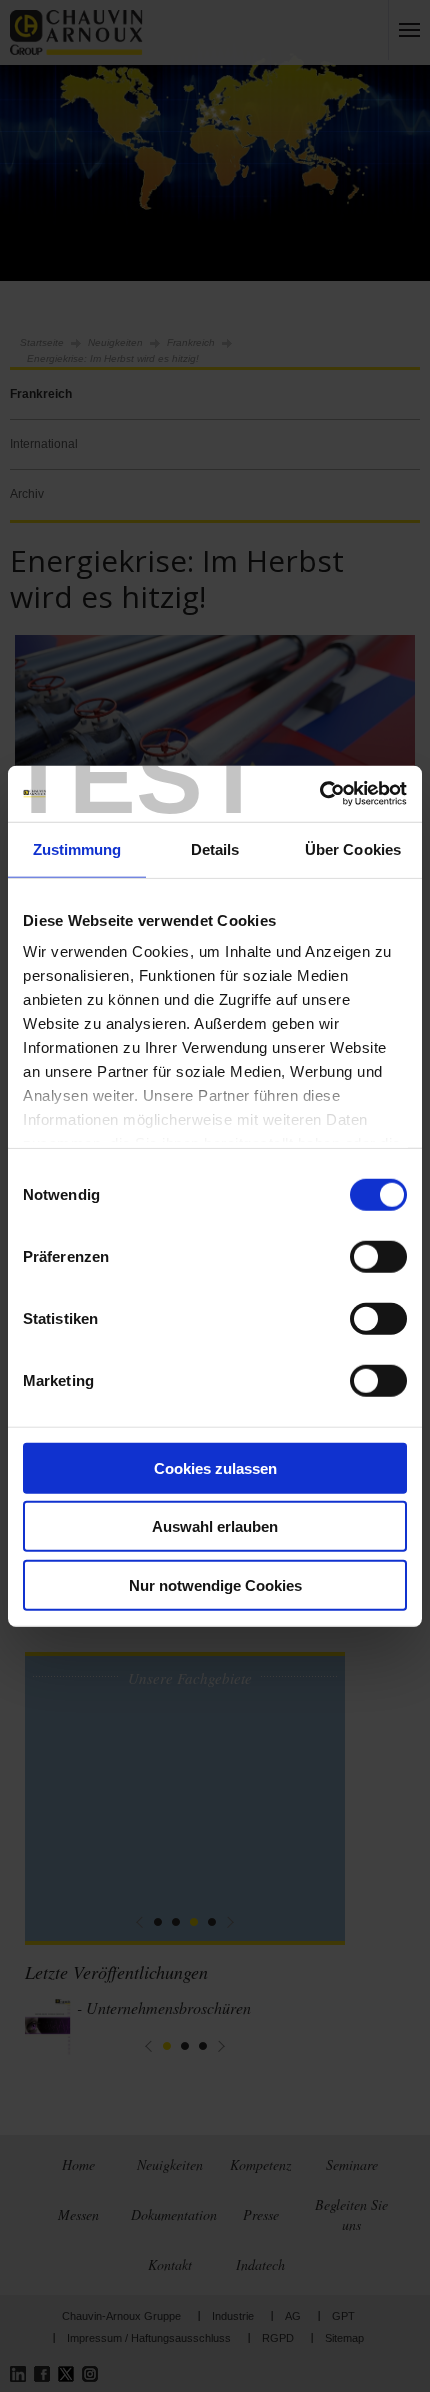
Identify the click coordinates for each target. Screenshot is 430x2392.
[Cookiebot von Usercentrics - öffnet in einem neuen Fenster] (319, 794)
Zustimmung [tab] (77, 848)
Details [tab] (215, 848)
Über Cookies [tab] (353, 848)
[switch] (378, 1256)
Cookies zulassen (215, 1467)
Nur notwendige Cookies (215, 1584)
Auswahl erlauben (215, 1526)
